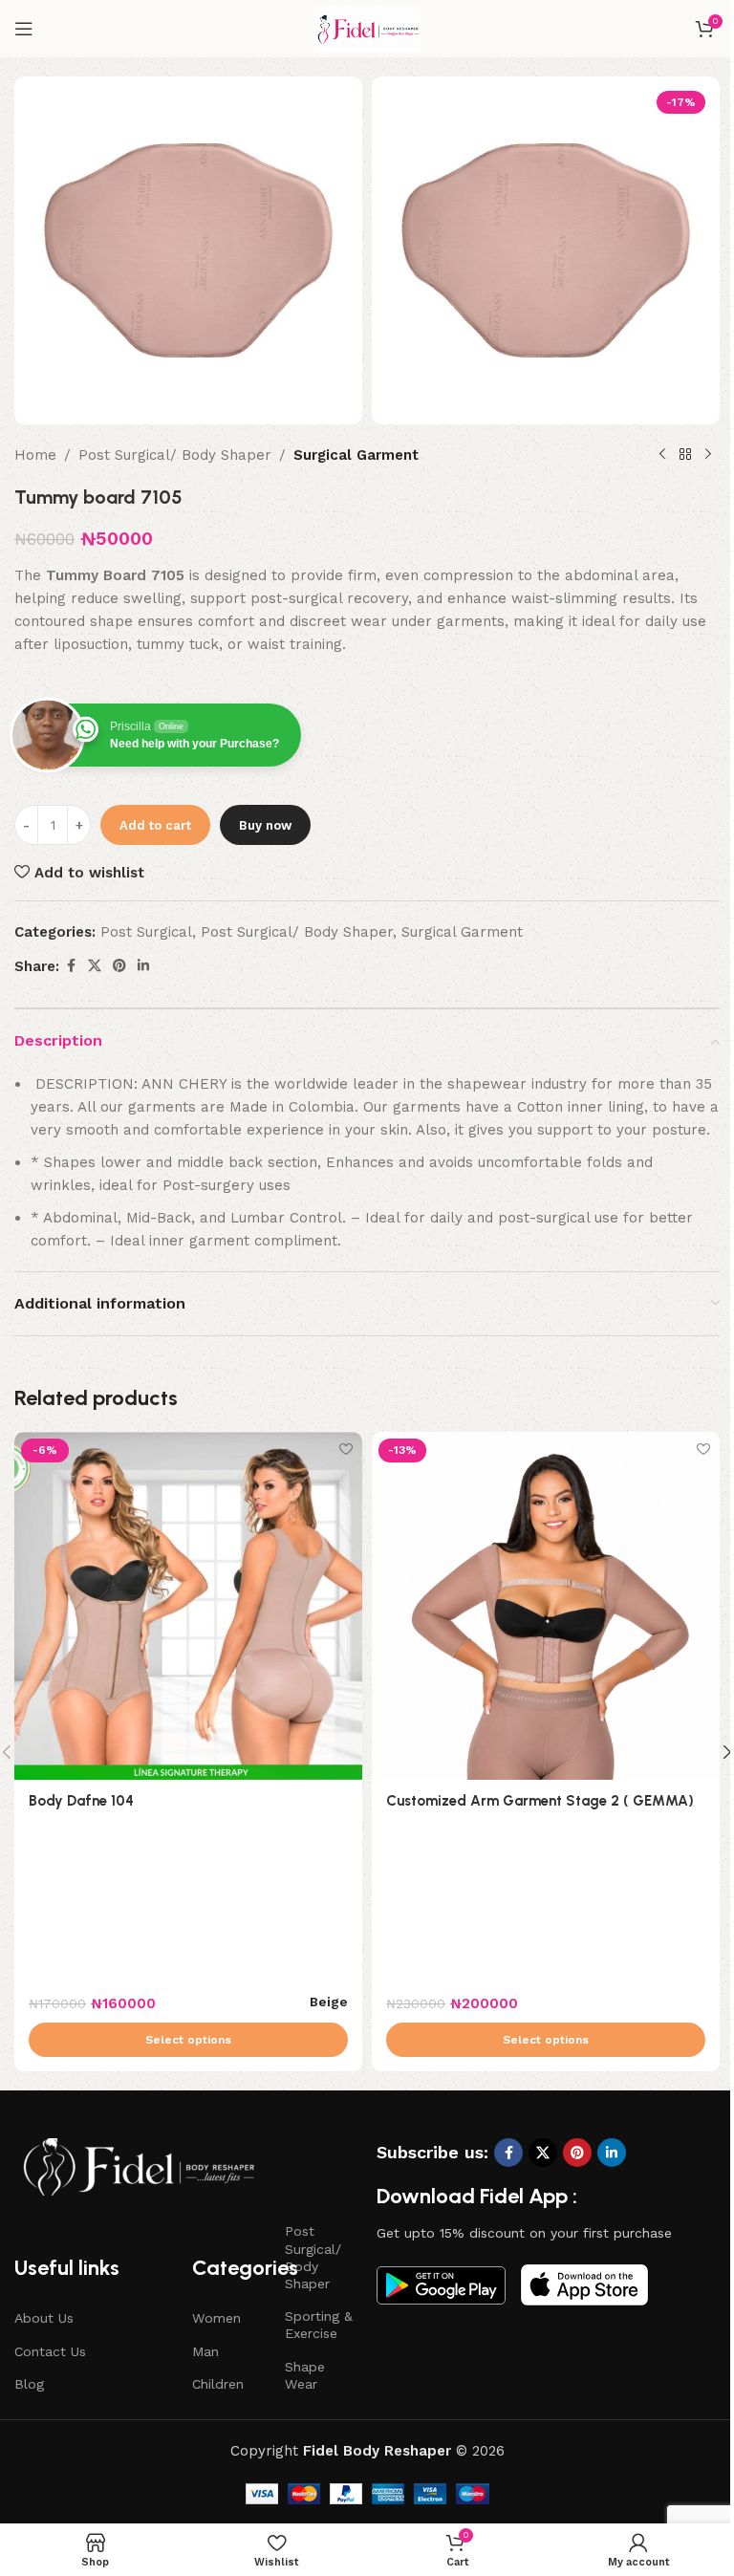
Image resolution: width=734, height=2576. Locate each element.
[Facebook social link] (71, 966)
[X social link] (95, 966)
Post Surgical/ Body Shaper (175, 455)
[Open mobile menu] (24, 29)
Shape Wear (305, 2375)
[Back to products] (685, 455)
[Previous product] (662, 455)
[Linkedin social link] (143, 966)
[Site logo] (367, 28)
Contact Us (50, 2351)
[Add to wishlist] (345, 1449)
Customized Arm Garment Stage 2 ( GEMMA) (540, 1801)
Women (216, 2318)
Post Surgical (146, 932)
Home (35, 455)
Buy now (265, 825)
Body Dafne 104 (81, 1801)
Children (218, 2384)
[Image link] (139, 2166)
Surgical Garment (356, 455)
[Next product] (708, 455)
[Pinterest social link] (119, 966)
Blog (29, 2384)
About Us (44, 2318)
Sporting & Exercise (319, 2325)
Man (205, 2351)
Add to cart (155, 825)
